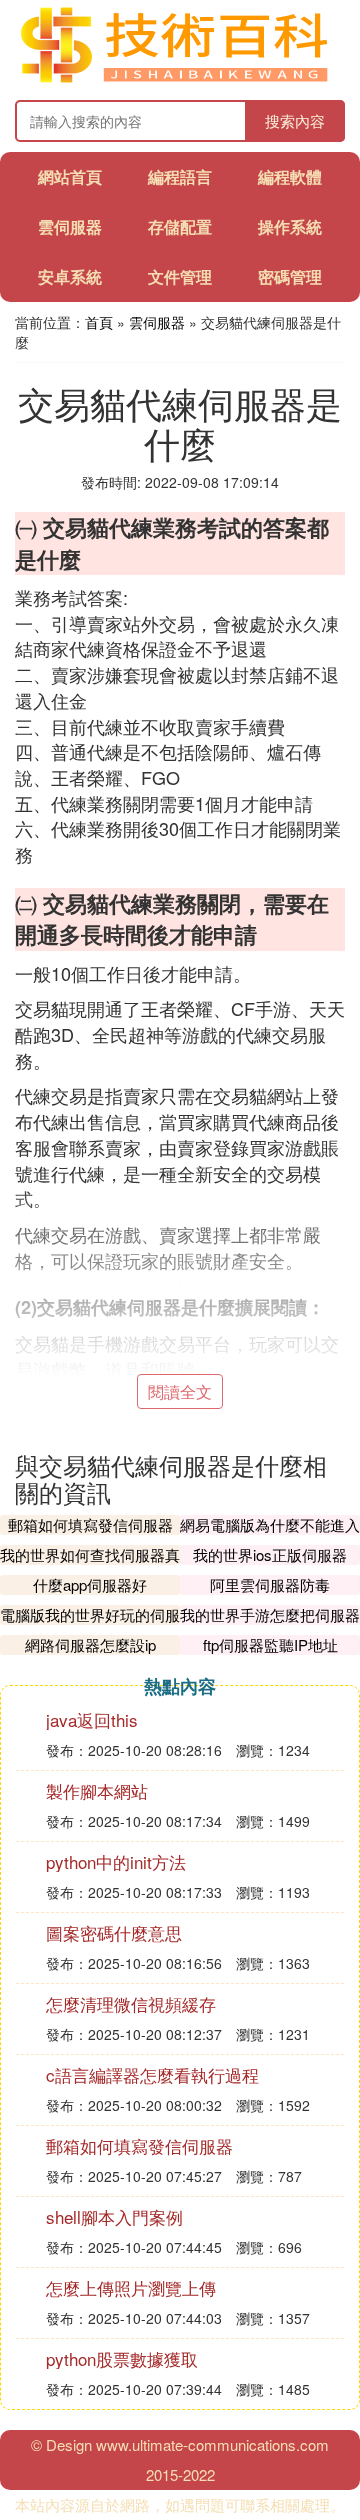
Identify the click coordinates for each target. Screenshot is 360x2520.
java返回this (92, 1719)
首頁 (99, 322)
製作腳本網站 (97, 1790)
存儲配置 (180, 226)
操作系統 (290, 226)
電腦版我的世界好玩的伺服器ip (90, 1624)
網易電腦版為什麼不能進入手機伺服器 (270, 1534)
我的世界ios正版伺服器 (270, 1554)
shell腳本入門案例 (114, 2216)
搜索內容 (295, 120)
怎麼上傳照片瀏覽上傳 (131, 2287)
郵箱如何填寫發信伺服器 (90, 1524)
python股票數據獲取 (122, 2358)
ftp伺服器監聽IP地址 (270, 1644)
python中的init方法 (116, 1861)
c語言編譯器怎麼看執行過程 (152, 2074)
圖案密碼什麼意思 (114, 1932)
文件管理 (180, 276)
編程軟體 (290, 176)
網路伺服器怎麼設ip (90, 1644)
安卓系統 (70, 276)
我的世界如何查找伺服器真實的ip (90, 1564)
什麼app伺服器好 (90, 1584)
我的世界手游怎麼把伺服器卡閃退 (270, 1624)
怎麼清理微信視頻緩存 (131, 2003)
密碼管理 (290, 276)
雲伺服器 (70, 226)
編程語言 (180, 176)
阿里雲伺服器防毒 (270, 1584)
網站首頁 (70, 176)
